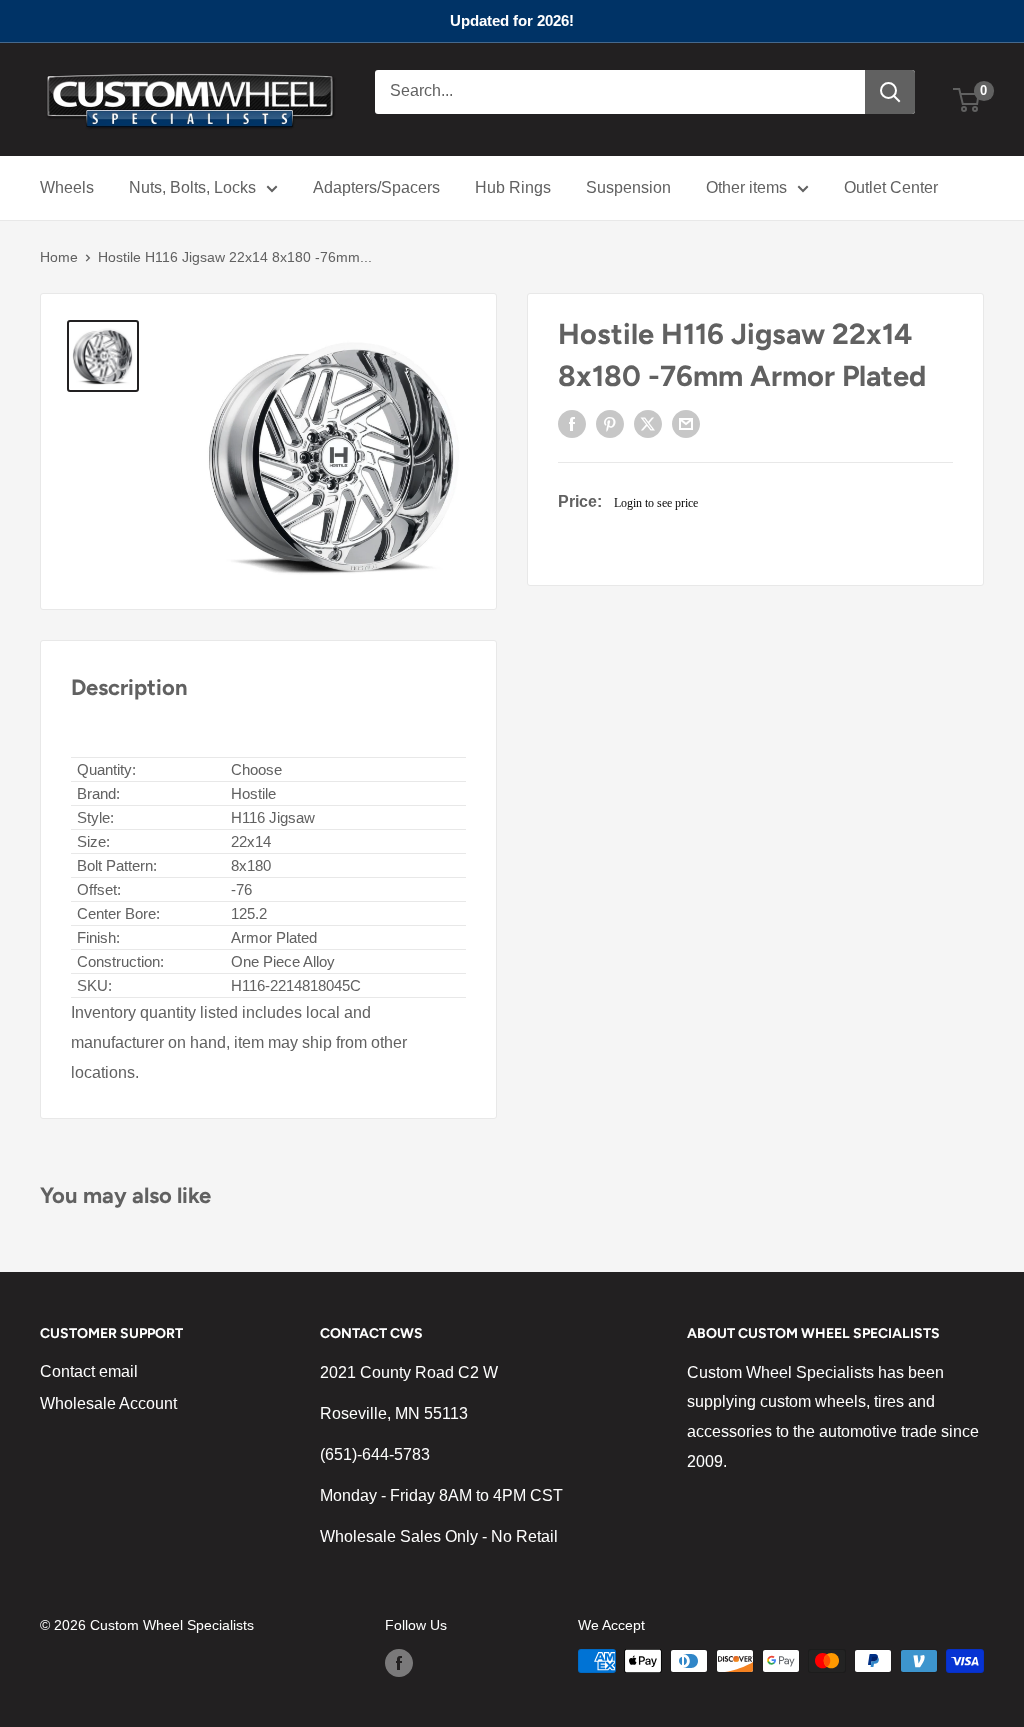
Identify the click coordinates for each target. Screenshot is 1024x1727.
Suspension (628, 187)
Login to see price (656, 503)
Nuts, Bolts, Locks (192, 187)
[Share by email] (686, 424)
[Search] (890, 92)
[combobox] (620, 92)
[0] (967, 100)
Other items (746, 187)
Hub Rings (513, 187)
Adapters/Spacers (376, 187)
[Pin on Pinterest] (610, 424)
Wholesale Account (108, 1403)
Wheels (67, 187)
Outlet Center (891, 187)
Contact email (89, 1371)
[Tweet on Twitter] (648, 424)
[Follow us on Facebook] (399, 1663)
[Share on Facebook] (572, 424)
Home (59, 257)
